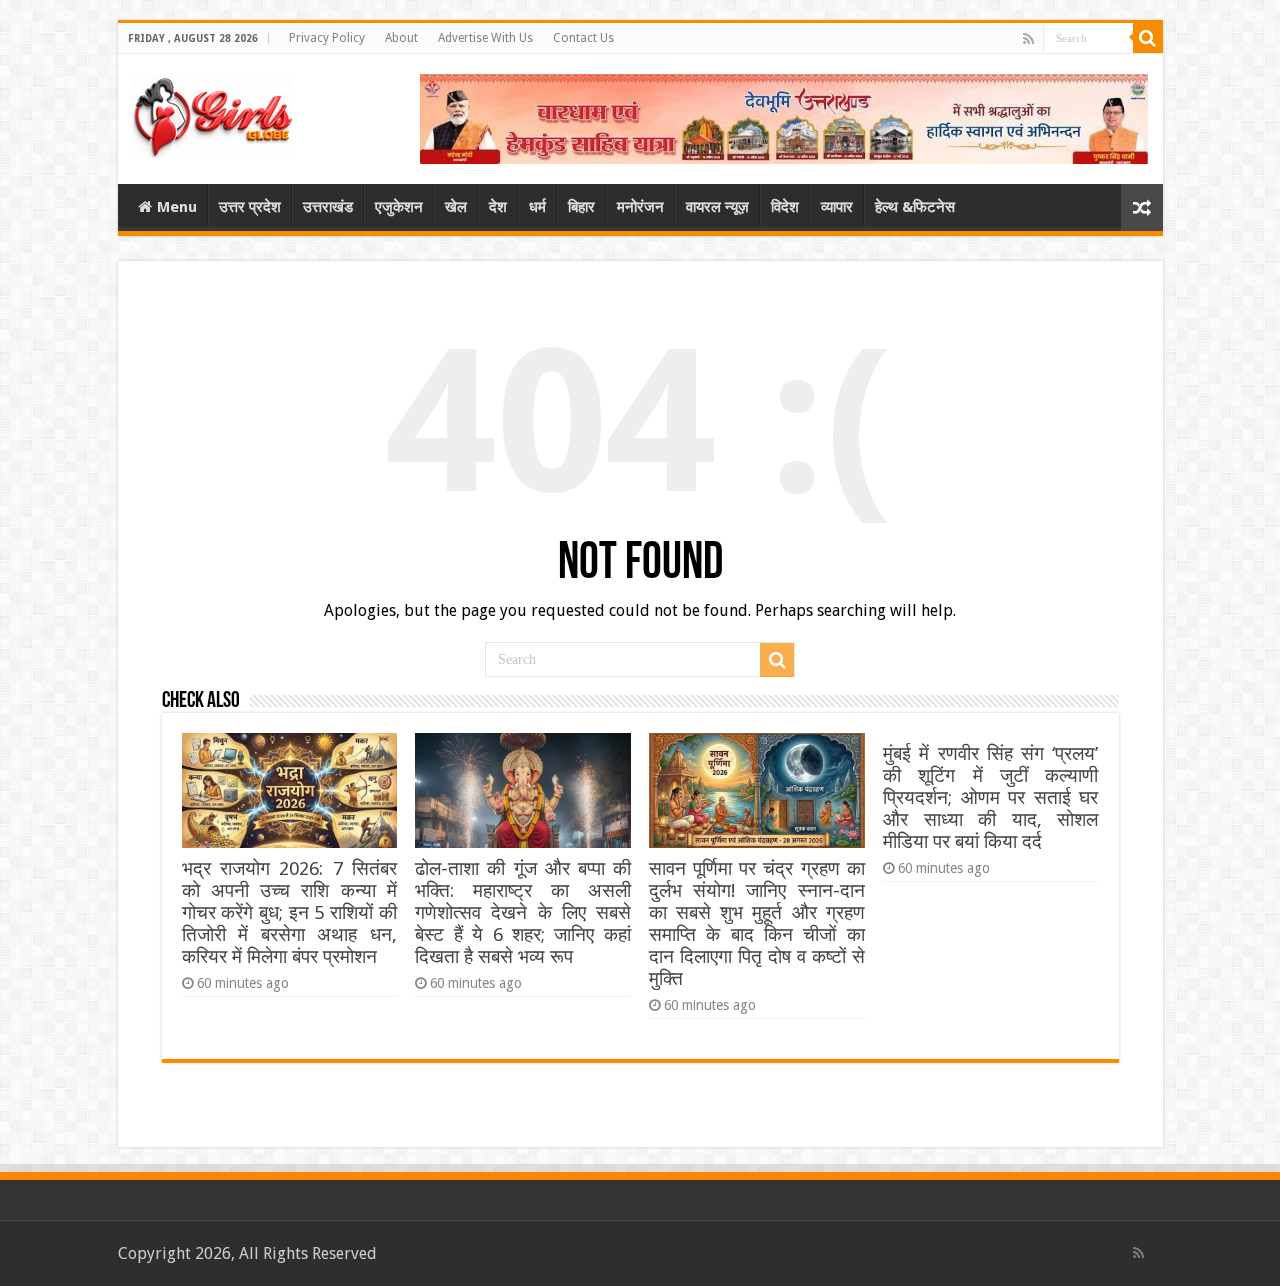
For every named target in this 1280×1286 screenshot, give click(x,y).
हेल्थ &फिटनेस (915, 207)
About (401, 38)
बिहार (581, 207)
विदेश (785, 207)
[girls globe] (213, 112)
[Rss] (1028, 39)
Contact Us (583, 38)
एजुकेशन (399, 207)
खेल (456, 207)
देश (498, 207)
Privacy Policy (327, 38)
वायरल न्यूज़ (717, 207)
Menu (177, 207)
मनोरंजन (640, 207)
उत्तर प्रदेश (250, 207)
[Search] (1148, 38)
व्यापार (837, 207)
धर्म (537, 207)
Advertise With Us (485, 38)
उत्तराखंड (328, 207)
